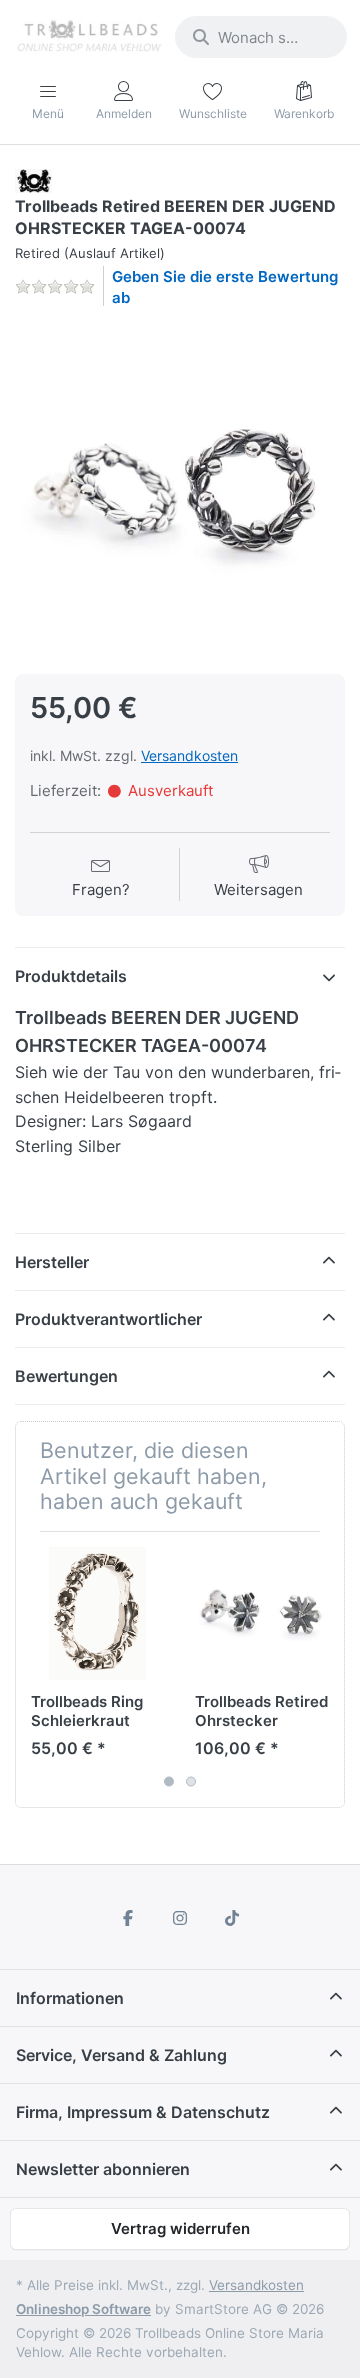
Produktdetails (71, 976)
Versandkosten (189, 755)
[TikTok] (232, 1918)
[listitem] (180, 489)
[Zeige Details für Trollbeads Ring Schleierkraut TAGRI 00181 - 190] (97, 1613)
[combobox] (261, 37)
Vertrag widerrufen (180, 2228)
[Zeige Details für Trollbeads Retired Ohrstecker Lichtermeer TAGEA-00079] (261, 1613)
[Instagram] (180, 1918)
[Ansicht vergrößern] (180, 489)
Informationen (70, 1998)
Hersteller (52, 1262)
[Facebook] (129, 1918)
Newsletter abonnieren (103, 2169)
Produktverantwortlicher (108, 1319)
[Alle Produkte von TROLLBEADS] (33, 179)
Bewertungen (66, 1376)
